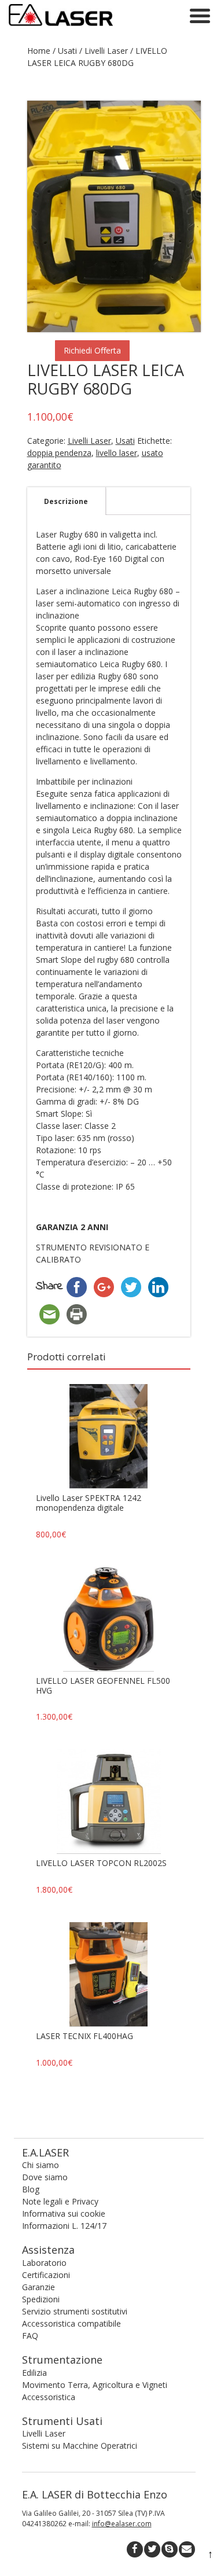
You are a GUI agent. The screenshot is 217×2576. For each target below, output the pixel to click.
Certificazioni (46, 2275)
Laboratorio (44, 2263)
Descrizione (66, 501)
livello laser (117, 453)
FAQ (30, 2336)
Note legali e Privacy (60, 2201)
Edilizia (34, 2373)
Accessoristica (49, 2397)
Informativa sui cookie (64, 2213)
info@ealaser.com (122, 2524)
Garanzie (38, 2287)
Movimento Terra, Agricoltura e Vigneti (95, 2385)
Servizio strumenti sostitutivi (75, 2311)
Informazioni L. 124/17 (64, 2226)
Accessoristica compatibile (71, 2323)
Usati (67, 51)
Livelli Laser (106, 51)
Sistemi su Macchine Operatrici (80, 2446)
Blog (31, 2189)
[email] (187, 2549)
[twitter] (152, 2549)
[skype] (170, 2549)
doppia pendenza (59, 453)
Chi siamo (41, 2165)
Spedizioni (41, 2299)
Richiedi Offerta (92, 350)
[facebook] (135, 2549)
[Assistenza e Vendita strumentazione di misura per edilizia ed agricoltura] (61, 27)
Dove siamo (45, 2177)
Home (39, 51)
